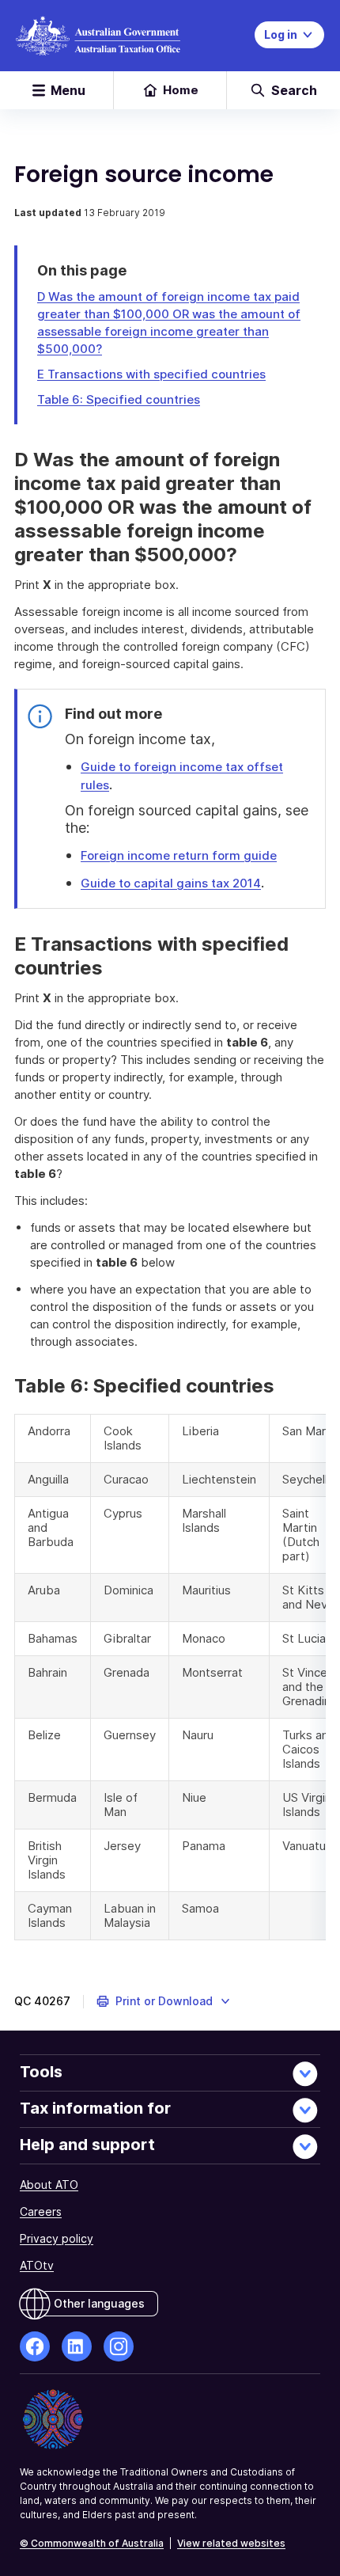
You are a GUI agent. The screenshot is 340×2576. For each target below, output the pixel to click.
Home (181, 90)
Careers (41, 2211)
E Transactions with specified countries (151, 374)
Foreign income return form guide (179, 855)
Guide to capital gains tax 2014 (171, 883)
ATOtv (37, 2265)
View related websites (231, 2543)
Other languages (99, 2303)
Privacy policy (57, 2238)
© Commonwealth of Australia (92, 2543)
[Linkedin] (77, 2346)
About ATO (49, 2185)
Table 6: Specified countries (119, 399)
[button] (164, 2001)
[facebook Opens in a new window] (35, 2346)
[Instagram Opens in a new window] (119, 2346)
